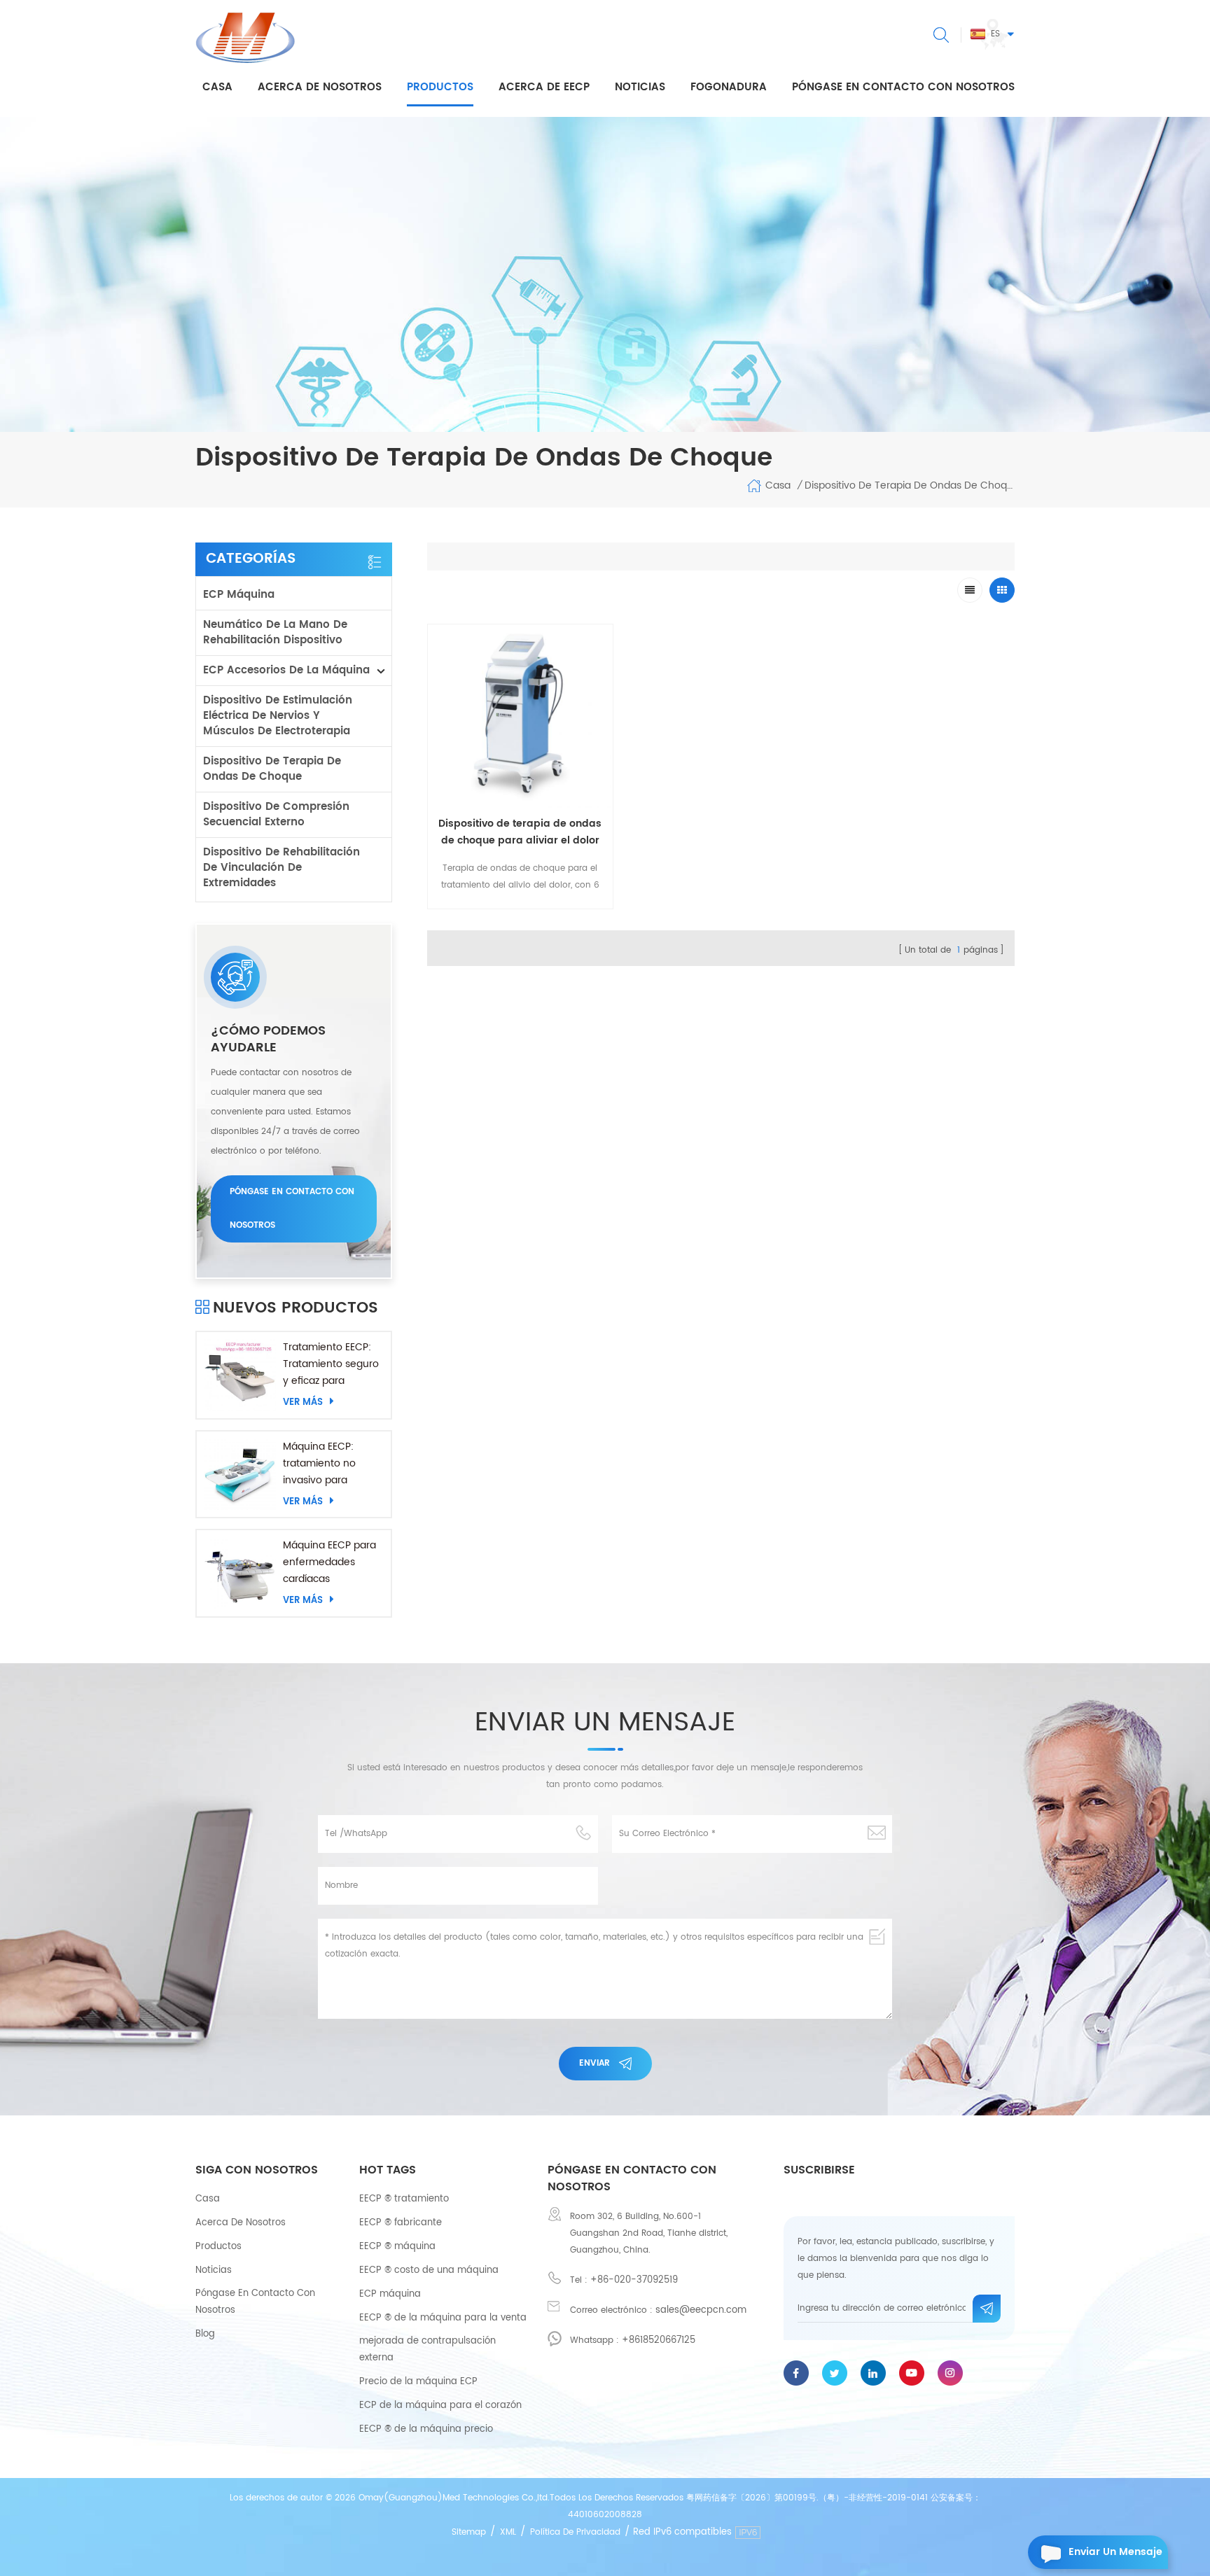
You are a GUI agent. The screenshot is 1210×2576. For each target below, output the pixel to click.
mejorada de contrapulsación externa (427, 2350)
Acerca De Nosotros (241, 2223)
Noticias (640, 87)
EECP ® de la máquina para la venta (443, 2318)
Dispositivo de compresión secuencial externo (276, 814)
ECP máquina (239, 595)
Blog (205, 2334)
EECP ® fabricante (401, 2223)
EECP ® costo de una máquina (429, 2270)
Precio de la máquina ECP (418, 2382)
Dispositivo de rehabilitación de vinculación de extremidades (281, 868)
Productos (440, 87)
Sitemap (469, 2532)
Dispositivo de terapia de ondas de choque (272, 769)
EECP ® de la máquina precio (426, 2429)
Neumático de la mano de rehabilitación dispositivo (275, 632)
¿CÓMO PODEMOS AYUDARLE (268, 1039)
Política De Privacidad (575, 2532)
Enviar (594, 2063)
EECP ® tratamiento (404, 2199)
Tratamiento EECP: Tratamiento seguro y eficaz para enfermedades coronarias (331, 1364)
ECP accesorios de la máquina (286, 670)
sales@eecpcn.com (701, 2310)
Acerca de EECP (544, 87)
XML (508, 2532)
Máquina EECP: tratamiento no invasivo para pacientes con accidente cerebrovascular (322, 1464)
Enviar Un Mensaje (1115, 2552)
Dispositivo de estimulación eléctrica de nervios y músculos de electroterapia (278, 716)
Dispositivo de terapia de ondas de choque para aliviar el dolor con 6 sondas (520, 832)
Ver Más (303, 1402)
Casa (217, 87)
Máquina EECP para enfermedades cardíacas (329, 1562)
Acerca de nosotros (320, 87)
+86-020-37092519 (634, 2280)
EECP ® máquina (397, 2247)
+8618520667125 (659, 2340)
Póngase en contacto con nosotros (903, 87)
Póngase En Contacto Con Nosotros (255, 2302)
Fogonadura (729, 87)
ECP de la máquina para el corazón (440, 2406)
